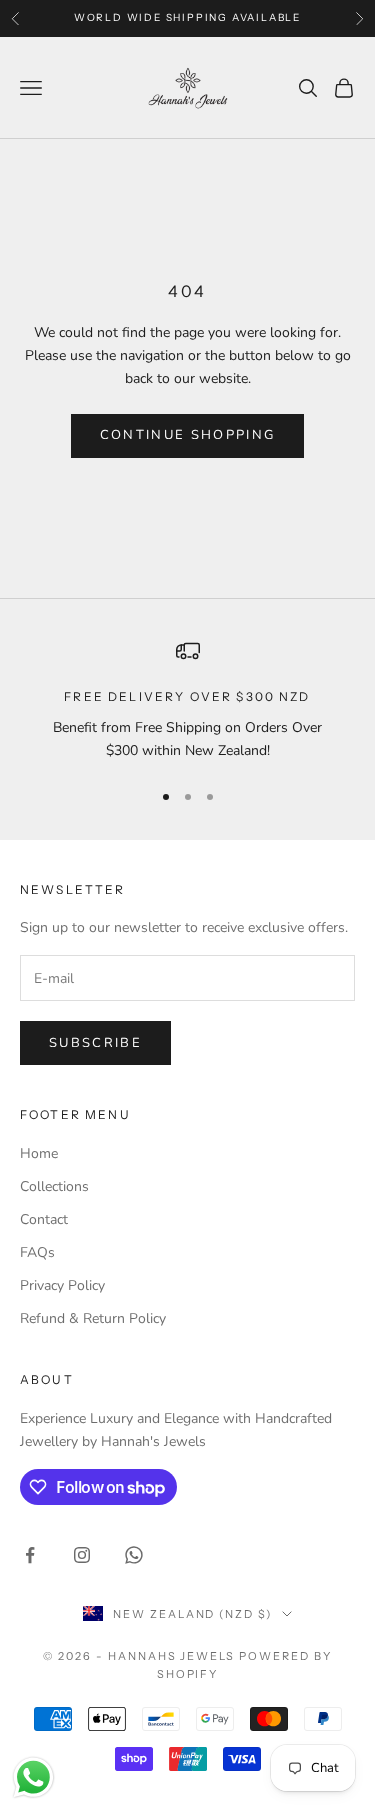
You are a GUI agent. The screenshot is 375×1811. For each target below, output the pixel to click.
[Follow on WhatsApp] (134, 1555)
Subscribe (95, 1043)
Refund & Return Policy (93, 1318)
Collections (54, 1186)
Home (39, 1153)
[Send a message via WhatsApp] (33, 1777)
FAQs (37, 1252)
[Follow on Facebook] (30, 1555)
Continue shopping (188, 435)
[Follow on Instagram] (82, 1555)
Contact (44, 1219)
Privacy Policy (62, 1285)
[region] (187, 700)
